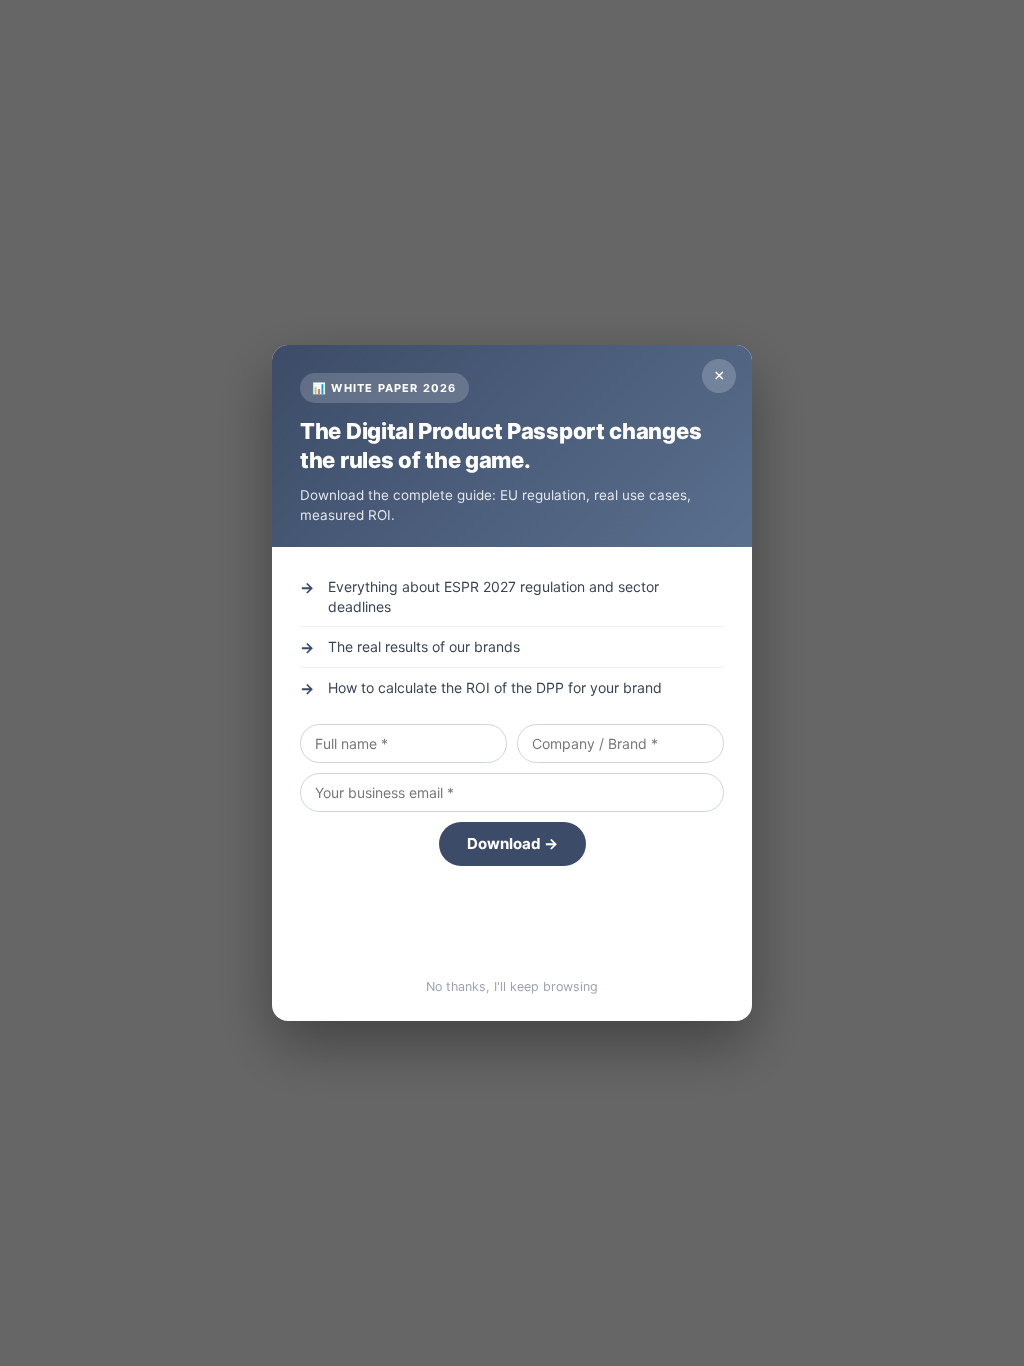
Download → (512, 843)
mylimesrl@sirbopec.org (512, 929)
